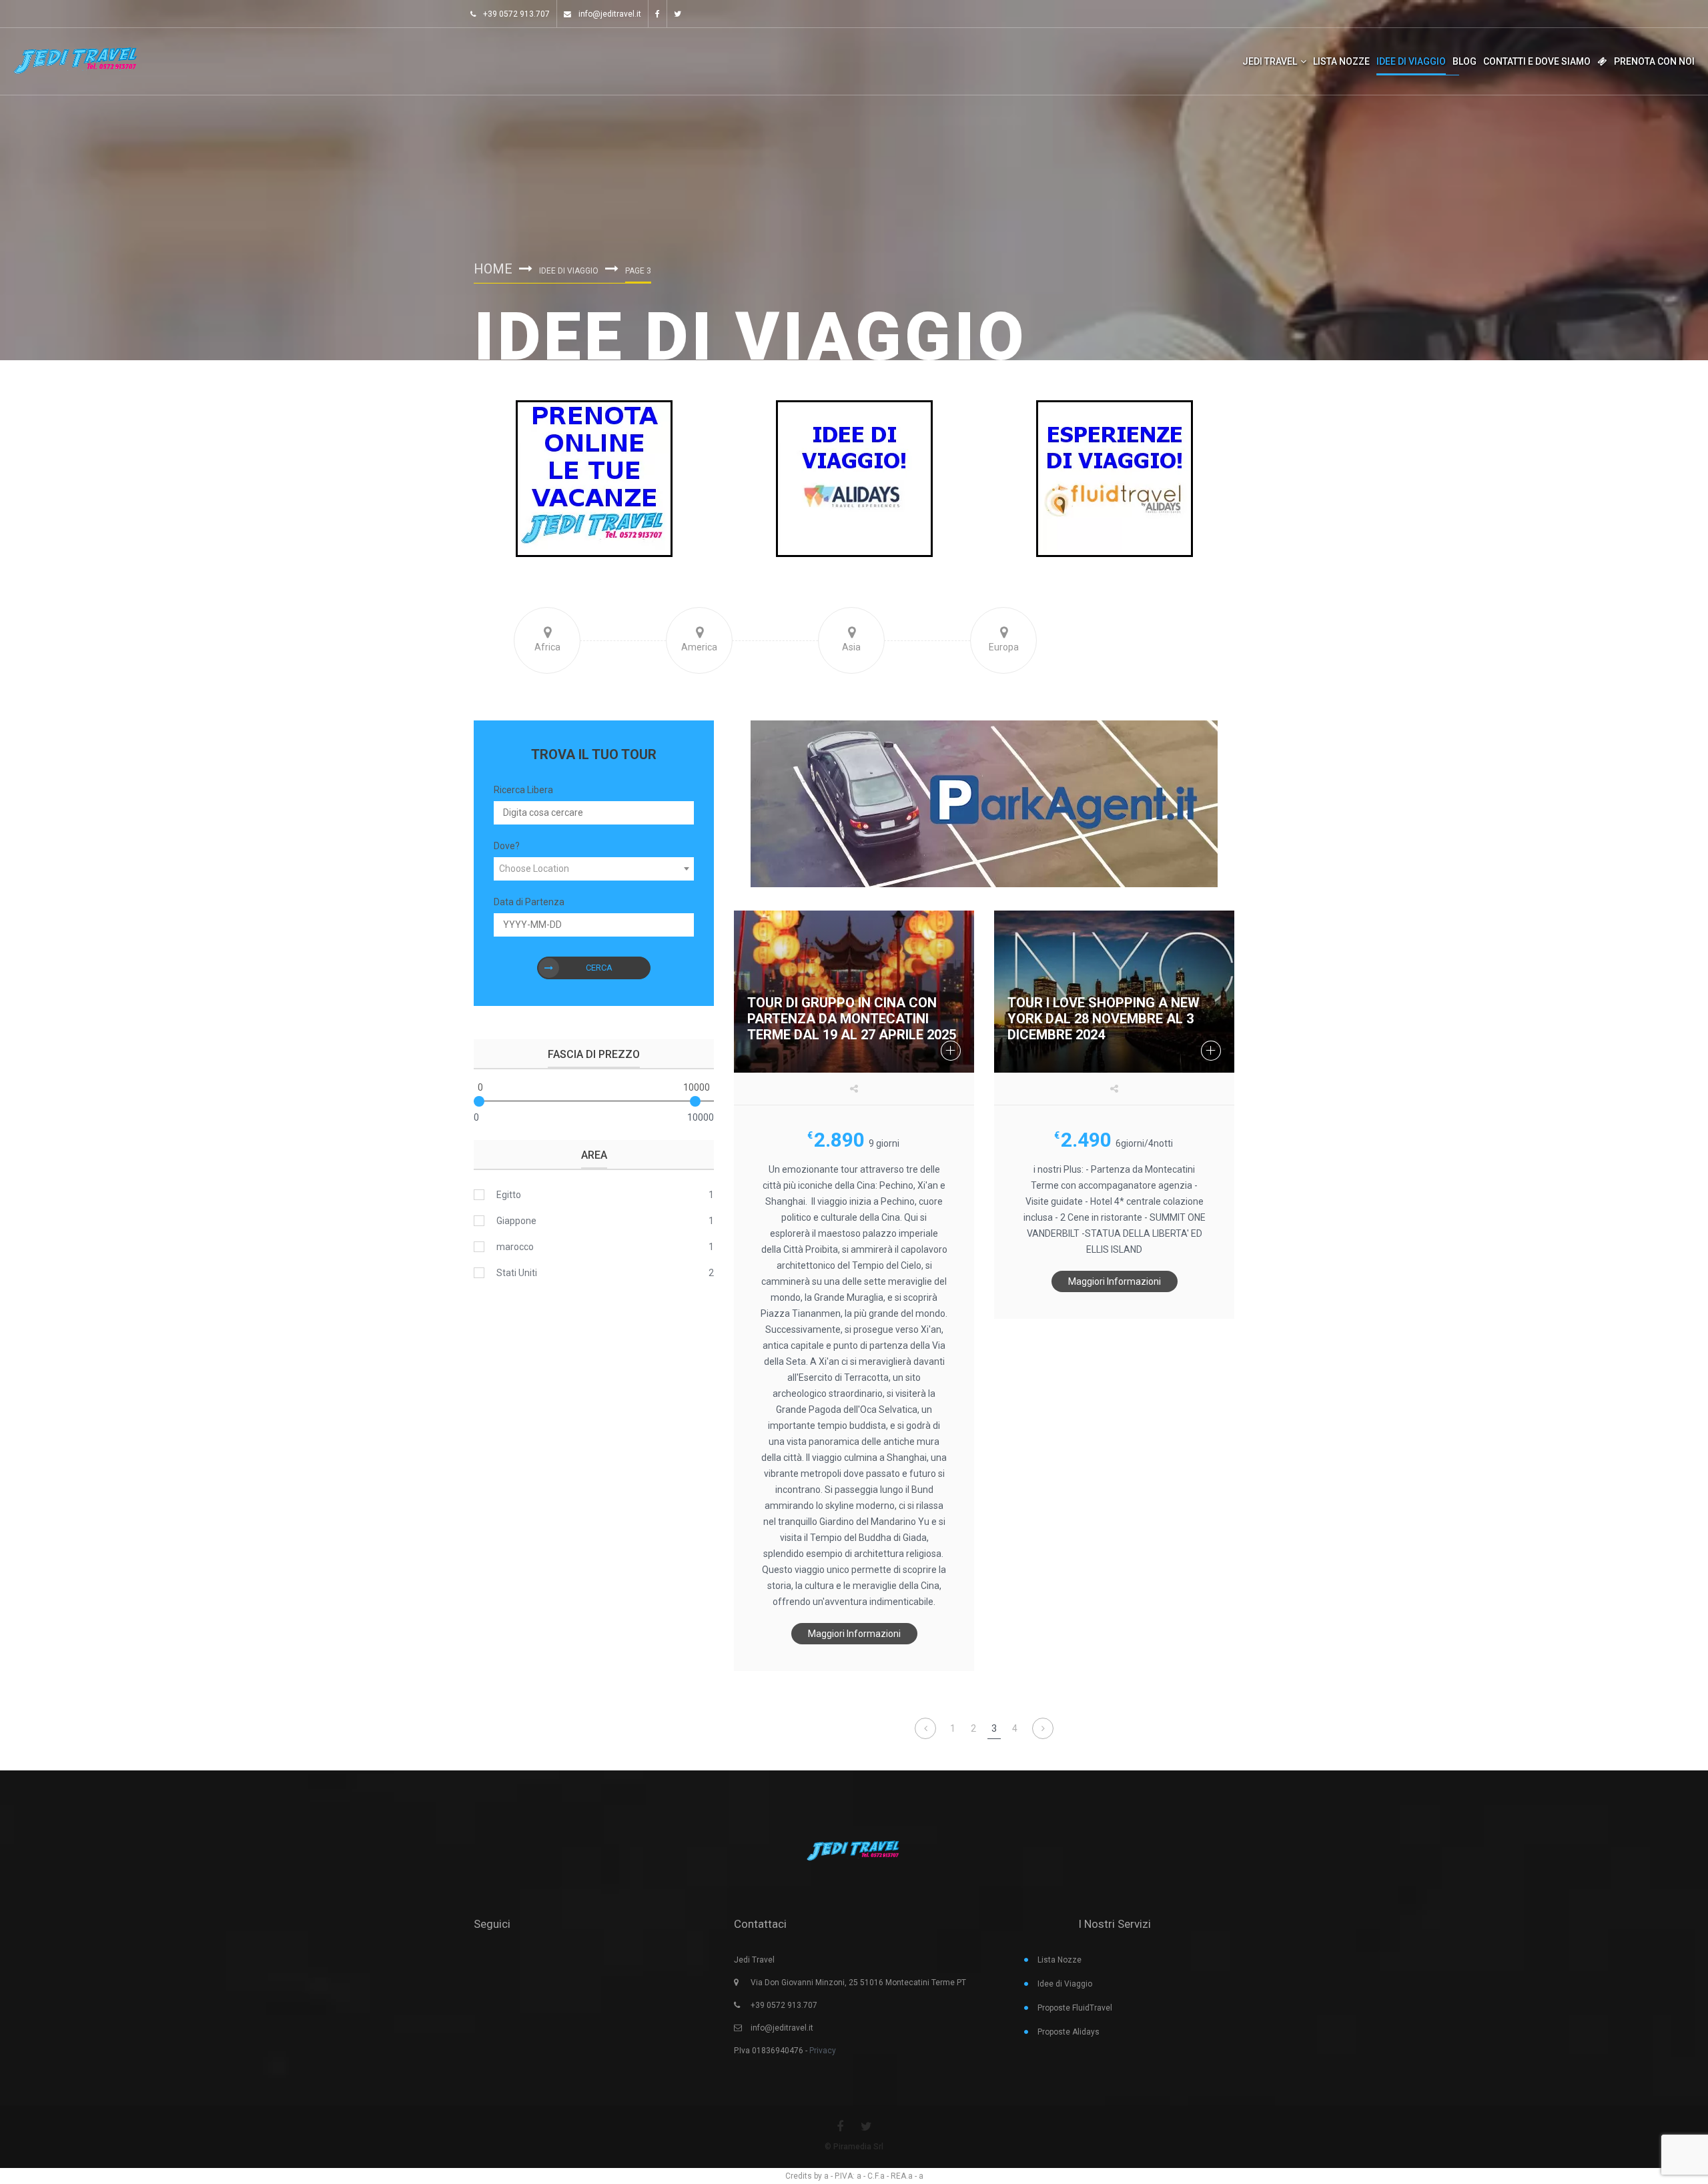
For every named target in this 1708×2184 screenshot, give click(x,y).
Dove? (507, 846)
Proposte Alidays (1069, 2032)
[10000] (695, 1101)
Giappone (516, 1221)
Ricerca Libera (523, 790)
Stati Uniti (517, 1273)
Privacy (823, 2051)
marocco (515, 1247)
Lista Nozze (1341, 61)
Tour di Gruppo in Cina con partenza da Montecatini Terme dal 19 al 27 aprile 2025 (852, 1019)
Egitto (509, 1195)
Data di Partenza (529, 902)
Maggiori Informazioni (854, 1634)
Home (493, 269)
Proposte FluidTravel (1075, 2008)
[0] (479, 1101)
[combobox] (594, 869)
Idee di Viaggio (1411, 61)
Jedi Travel (1270, 61)
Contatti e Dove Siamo (1537, 61)
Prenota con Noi (1654, 61)
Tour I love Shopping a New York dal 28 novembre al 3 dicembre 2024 (1104, 1019)
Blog (1464, 61)
